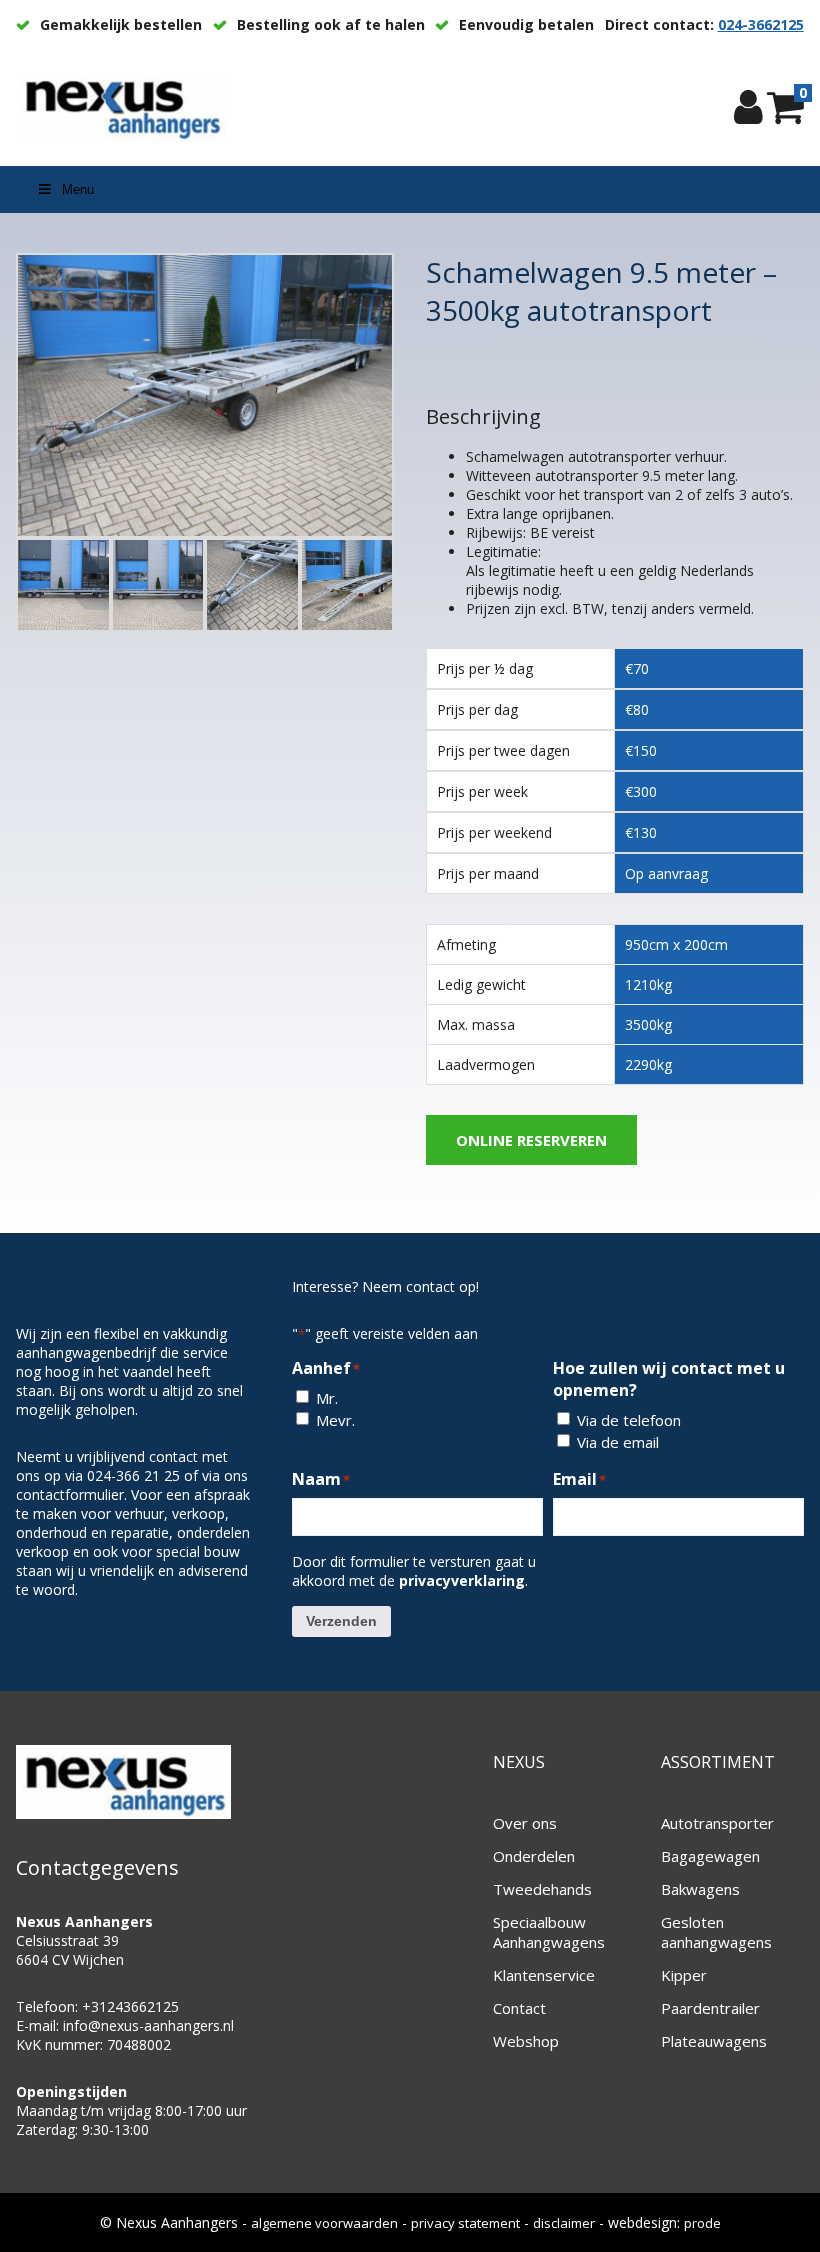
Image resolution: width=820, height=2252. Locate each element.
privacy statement (465, 2223)
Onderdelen (534, 1856)
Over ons (525, 1823)
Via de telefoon (629, 1420)
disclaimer (564, 2223)
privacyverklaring (462, 1580)
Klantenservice (544, 1975)
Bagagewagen (710, 1856)
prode (702, 2223)
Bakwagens (700, 1889)
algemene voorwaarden (324, 2223)
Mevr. (335, 1420)
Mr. (327, 1398)
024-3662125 (761, 24)
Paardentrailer (710, 2008)
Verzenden (341, 1621)
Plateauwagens (714, 2041)
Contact (519, 2008)
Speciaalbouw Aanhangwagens (549, 1932)
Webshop (526, 2041)
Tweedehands (542, 1889)
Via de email (618, 1442)
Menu (78, 189)
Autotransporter (717, 1823)
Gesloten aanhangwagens (716, 1932)
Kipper (684, 1975)
